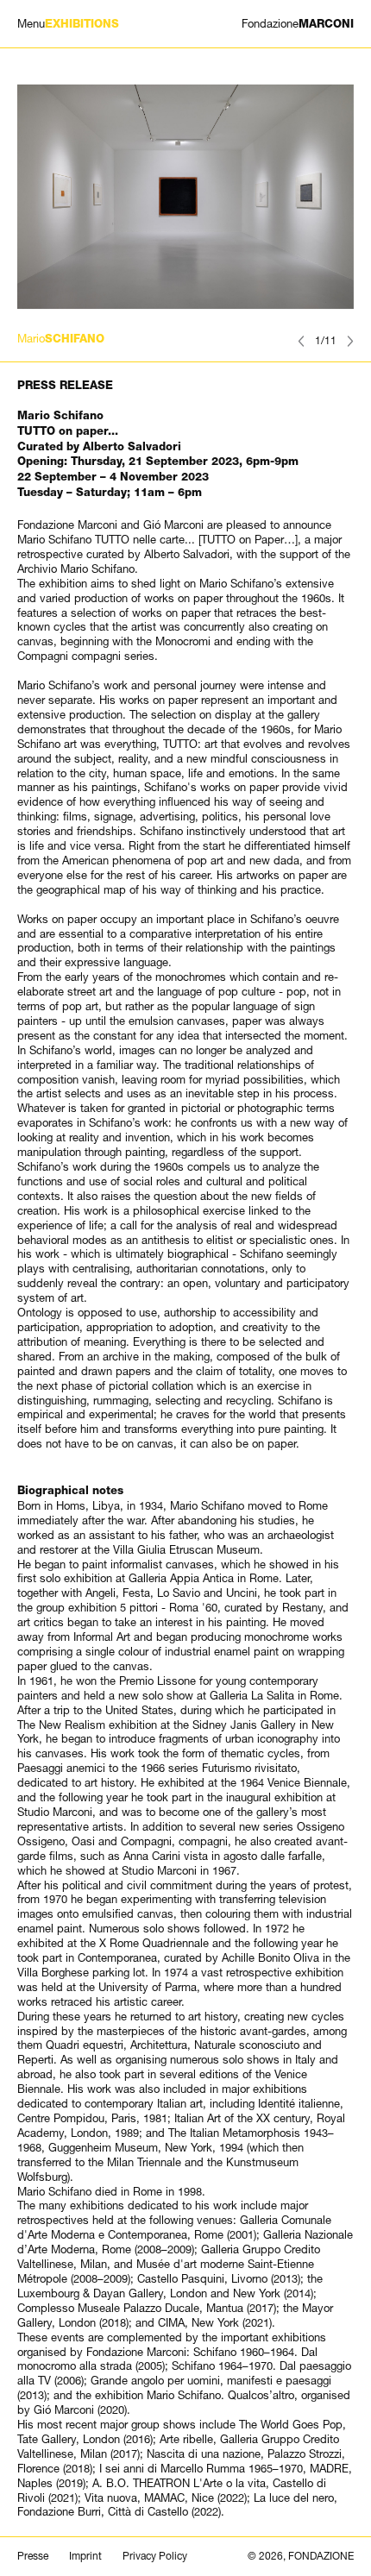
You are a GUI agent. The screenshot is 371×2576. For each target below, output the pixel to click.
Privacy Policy (155, 2556)
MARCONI (298, 24)
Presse (33, 2556)
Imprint (85, 2556)
